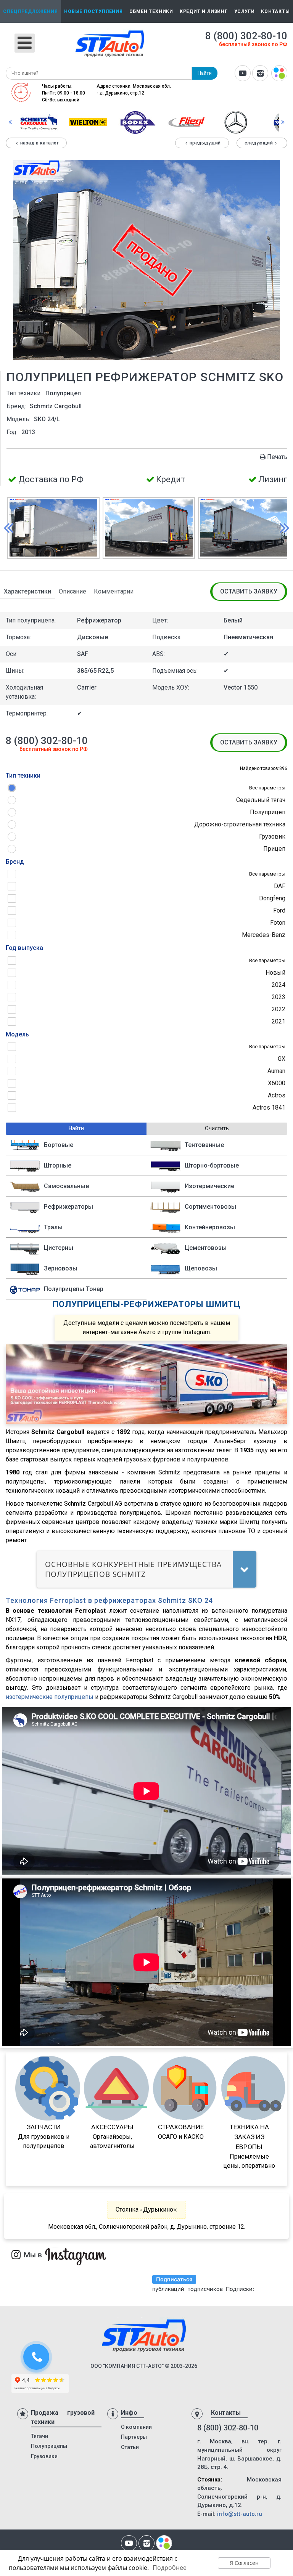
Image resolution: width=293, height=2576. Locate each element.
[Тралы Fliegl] (187, 122)
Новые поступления (93, 11)
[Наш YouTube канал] (243, 74)
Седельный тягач (261, 800)
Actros (277, 1095)
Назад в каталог (40, 143)
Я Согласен (244, 2563)
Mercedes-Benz (264, 935)
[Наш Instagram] (260, 74)
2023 (279, 997)
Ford (279, 910)
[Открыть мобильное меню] (25, 43)
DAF (280, 886)
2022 (279, 1009)
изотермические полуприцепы (50, 1697)
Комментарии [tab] (114, 591)
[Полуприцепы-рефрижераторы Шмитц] (39, 122)
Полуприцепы (49, 2446)
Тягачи (39, 2436)
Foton (278, 923)
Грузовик (272, 836)
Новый (275, 973)
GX (282, 1059)
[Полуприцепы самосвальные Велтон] (88, 122)
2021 (279, 1021)
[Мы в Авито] (279, 74)
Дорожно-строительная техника (240, 824)
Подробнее (170, 2568)
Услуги (245, 11)
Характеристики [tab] (27, 591)
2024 (279, 985)
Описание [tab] (72, 591)
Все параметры (267, 788)
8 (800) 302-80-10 (246, 36)
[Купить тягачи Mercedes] (236, 122)
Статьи (130, 2447)
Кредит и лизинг (204, 11)
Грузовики (44, 2456)
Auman (276, 1071)
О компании (136, 2427)
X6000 (277, 1083)
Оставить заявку (249, 591)
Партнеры (134, 2437)
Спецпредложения (30, 11)
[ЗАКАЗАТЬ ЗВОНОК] (37, 2358)
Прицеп (274, 849)
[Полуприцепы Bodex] (137, 122)
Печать (277, 457)
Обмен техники (151, 11)
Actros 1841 (269, 1108)
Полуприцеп (268, 812)
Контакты (275, 11)
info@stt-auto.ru (240, 2514)
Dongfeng (272, 898)
